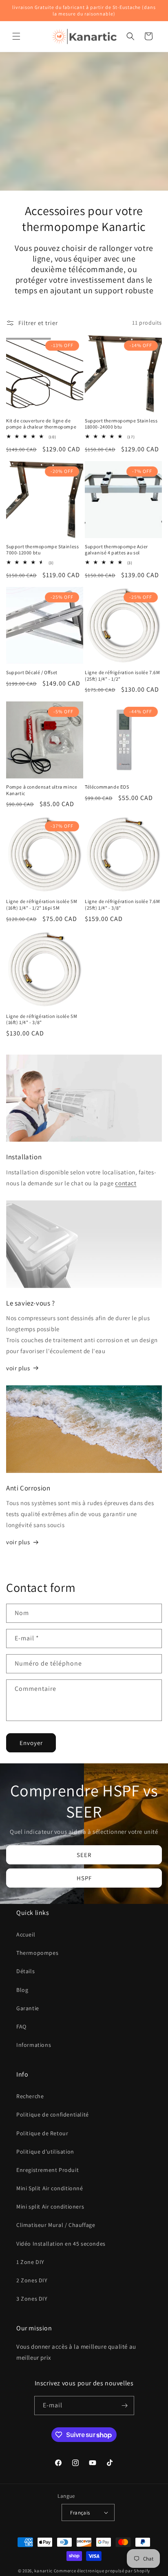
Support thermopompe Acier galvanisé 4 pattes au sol (116, 550)
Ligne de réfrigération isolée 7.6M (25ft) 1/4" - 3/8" (122, 904)
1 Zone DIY (30, 2262)
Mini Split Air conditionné (50, 2188)
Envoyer (31, 1743)
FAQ (21, 2027)
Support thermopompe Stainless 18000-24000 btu (121, 424)
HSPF (84, 1878)
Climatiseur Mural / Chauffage (56, 2225)
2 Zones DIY (32, 2280)
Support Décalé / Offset (32, 672)
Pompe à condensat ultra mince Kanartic (42, 790)
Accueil (26, 1934)
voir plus (18, 1368)
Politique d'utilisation (45, 2152)
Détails (25, 1971)
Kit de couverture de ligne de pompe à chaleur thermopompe (41, 424)
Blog (22, 1990)
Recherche (30, 2096)
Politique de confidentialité (53, 2114)
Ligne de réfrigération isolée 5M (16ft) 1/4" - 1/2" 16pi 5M (42, 904)
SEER (84, 1855)
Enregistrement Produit (48, 2170)
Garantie (28, 2008)
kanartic (43, 2571)
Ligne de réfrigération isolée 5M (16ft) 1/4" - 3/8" (42, 1019)
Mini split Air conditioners (50, 2207)
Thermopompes (37, 1953)
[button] (16, 36)
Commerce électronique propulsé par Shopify (102, 2571)
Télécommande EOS (107, 787)
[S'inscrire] (125, 2406)
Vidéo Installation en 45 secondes (61, 2244)
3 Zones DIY (32, 2299)
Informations (34, 2045)
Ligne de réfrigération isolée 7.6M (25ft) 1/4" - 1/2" (122, 676)
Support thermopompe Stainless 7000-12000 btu (42, 550)
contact (126, 1183)
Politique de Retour (42, 2133)
